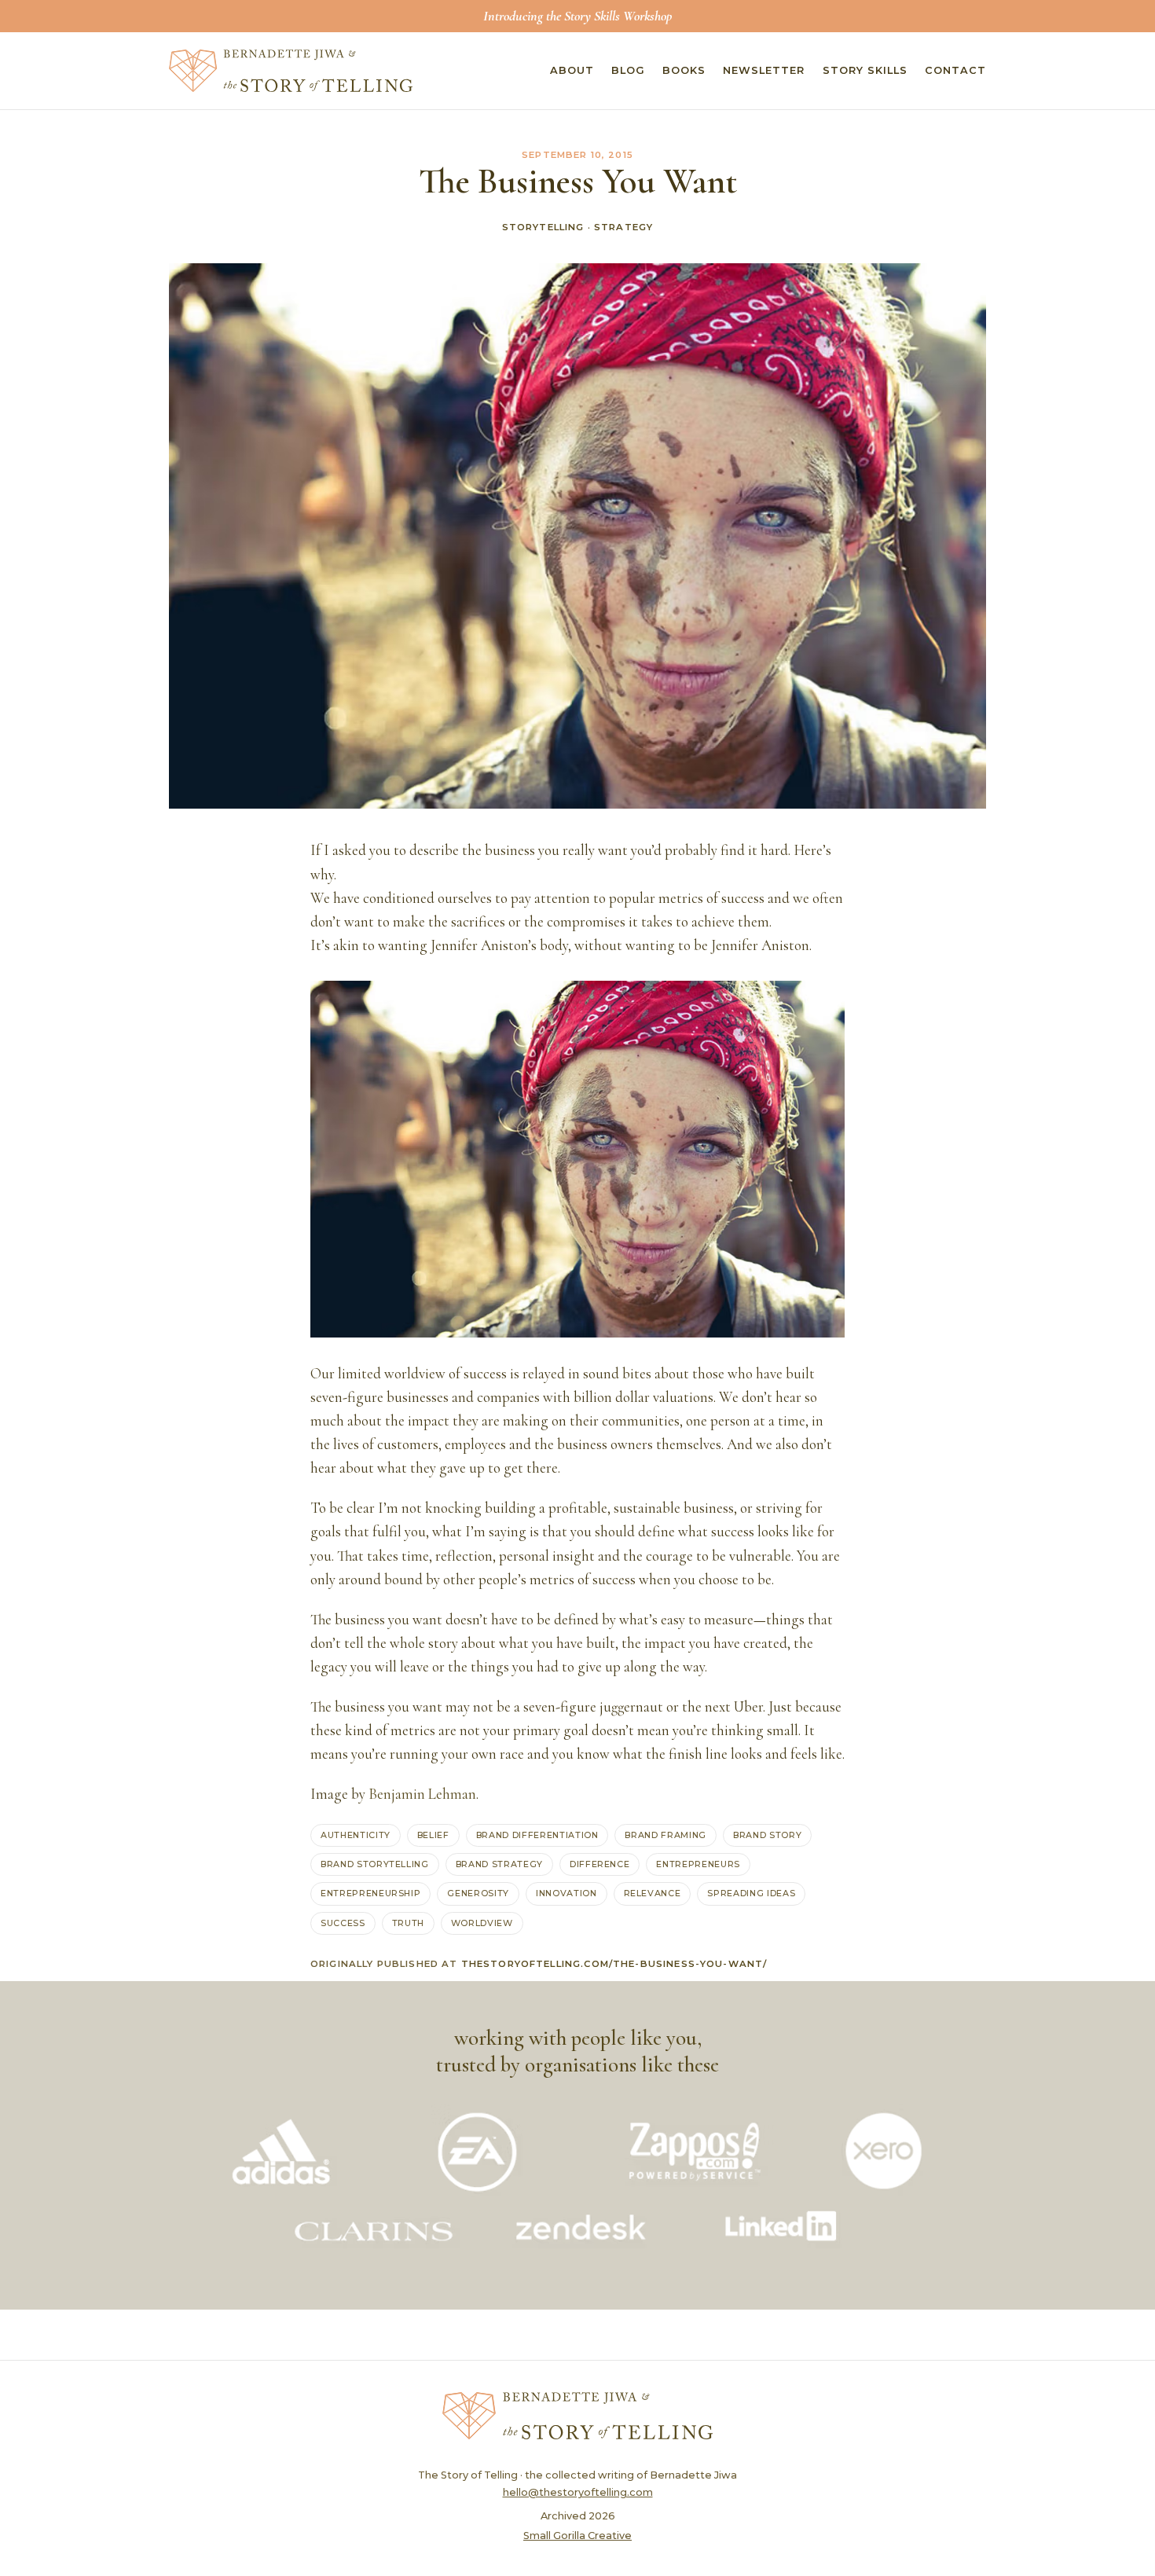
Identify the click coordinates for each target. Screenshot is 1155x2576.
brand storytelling (375, 1864)
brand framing (665, 1835)
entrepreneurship (370, 1893)
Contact (955, 70)
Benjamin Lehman (422, 1794)
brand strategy (499, 1864)
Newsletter (764, 70)
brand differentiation (537, 1835)
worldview (482, 1923)
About (572, 70)
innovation (566, 1893)
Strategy (623, 227)
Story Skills (865, 70)
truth (408, 1923)
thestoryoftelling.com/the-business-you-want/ (614, 1964)
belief (433, 1835)
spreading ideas (751, 1893)
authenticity (356, 1835)
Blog (628, 70)
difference (600, 1864)
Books (684, 70)
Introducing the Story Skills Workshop (577, 16)
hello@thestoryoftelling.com (578, 2492)
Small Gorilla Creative (577, 2536)
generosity (478, 1893)
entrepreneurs (698, 1864)
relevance (653, 1893)
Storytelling (543, 227)
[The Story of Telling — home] (291, 71)
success (343, 1923)
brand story (767, 1835)
